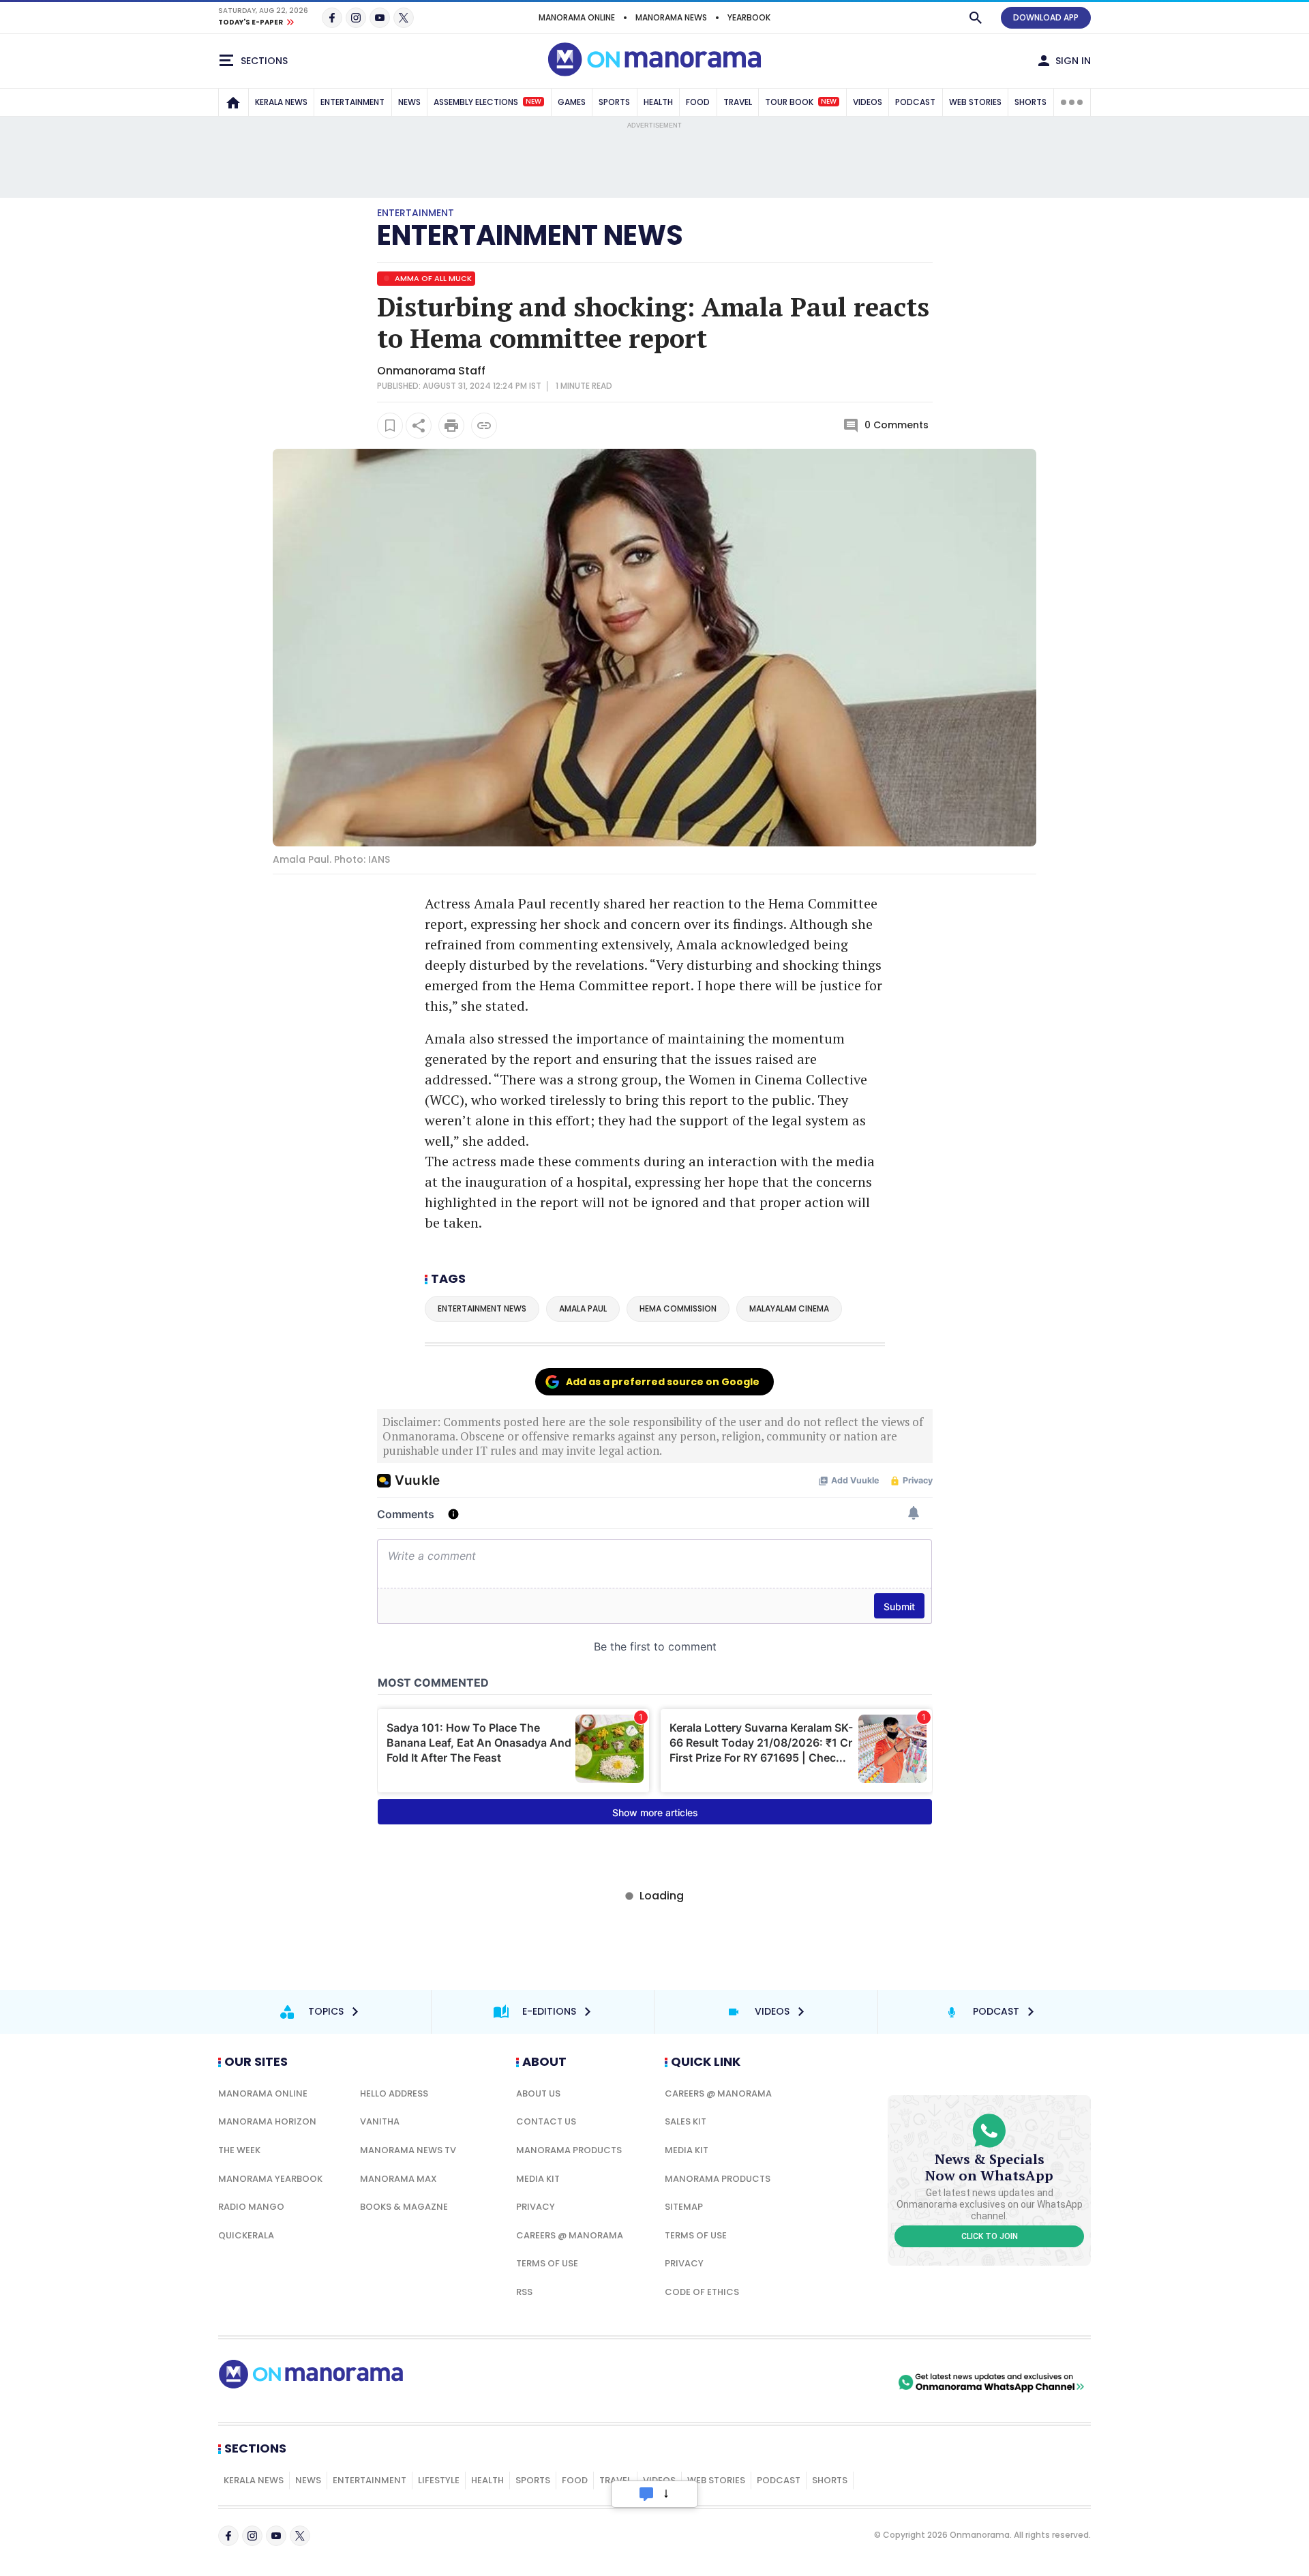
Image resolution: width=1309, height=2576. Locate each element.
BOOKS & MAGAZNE (404, 2207)
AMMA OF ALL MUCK (432, 278)
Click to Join (990, 2236)
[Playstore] (752, 2382)
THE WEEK (239, 2150)
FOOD (698, 102)
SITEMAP (684, 2207)
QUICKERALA (246, 2235)
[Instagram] (356, 18)
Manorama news (671, 17)
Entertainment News (530, 235)
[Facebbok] (228, 2536)
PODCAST (915, 102)
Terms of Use (547, 2263)
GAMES (572, 102)
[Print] (451, 426)
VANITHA (380, 2121)
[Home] (233, 102)
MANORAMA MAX (398, 2179)
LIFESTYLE (439, 2480)
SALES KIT (686, 2121)
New (533, 102)
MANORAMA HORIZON (267, 2121)
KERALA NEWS (281, 102)
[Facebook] (332, 18)
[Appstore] (847, 2382)
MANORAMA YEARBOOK (270, 2179)
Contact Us (546, 2121)
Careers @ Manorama (570, 2235)
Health (487, 2480)
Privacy (536, 2207)
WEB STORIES (975, 102)
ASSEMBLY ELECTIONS (487, 102)
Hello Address (394, 2093)
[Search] (976, 18)
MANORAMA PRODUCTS (569, 2150)
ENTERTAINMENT (352, 102)
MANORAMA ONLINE (577, 17)
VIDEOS (868, 102)
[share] (419, 426)
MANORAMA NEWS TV (408, 2150)
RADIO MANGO (251, 2207)
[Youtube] (380, 18)
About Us (538, 2093)
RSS (524, 2292)
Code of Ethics (702, 2292)
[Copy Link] (484, 426)
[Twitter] (404, 18)
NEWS (409, 102)
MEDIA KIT (538, 2179)
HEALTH (658, 102)
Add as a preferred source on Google (663, 1382)
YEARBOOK (749, 17)
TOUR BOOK (801, 102)
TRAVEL (738, 102)
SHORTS (1030, 102)
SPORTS (614, 102)
